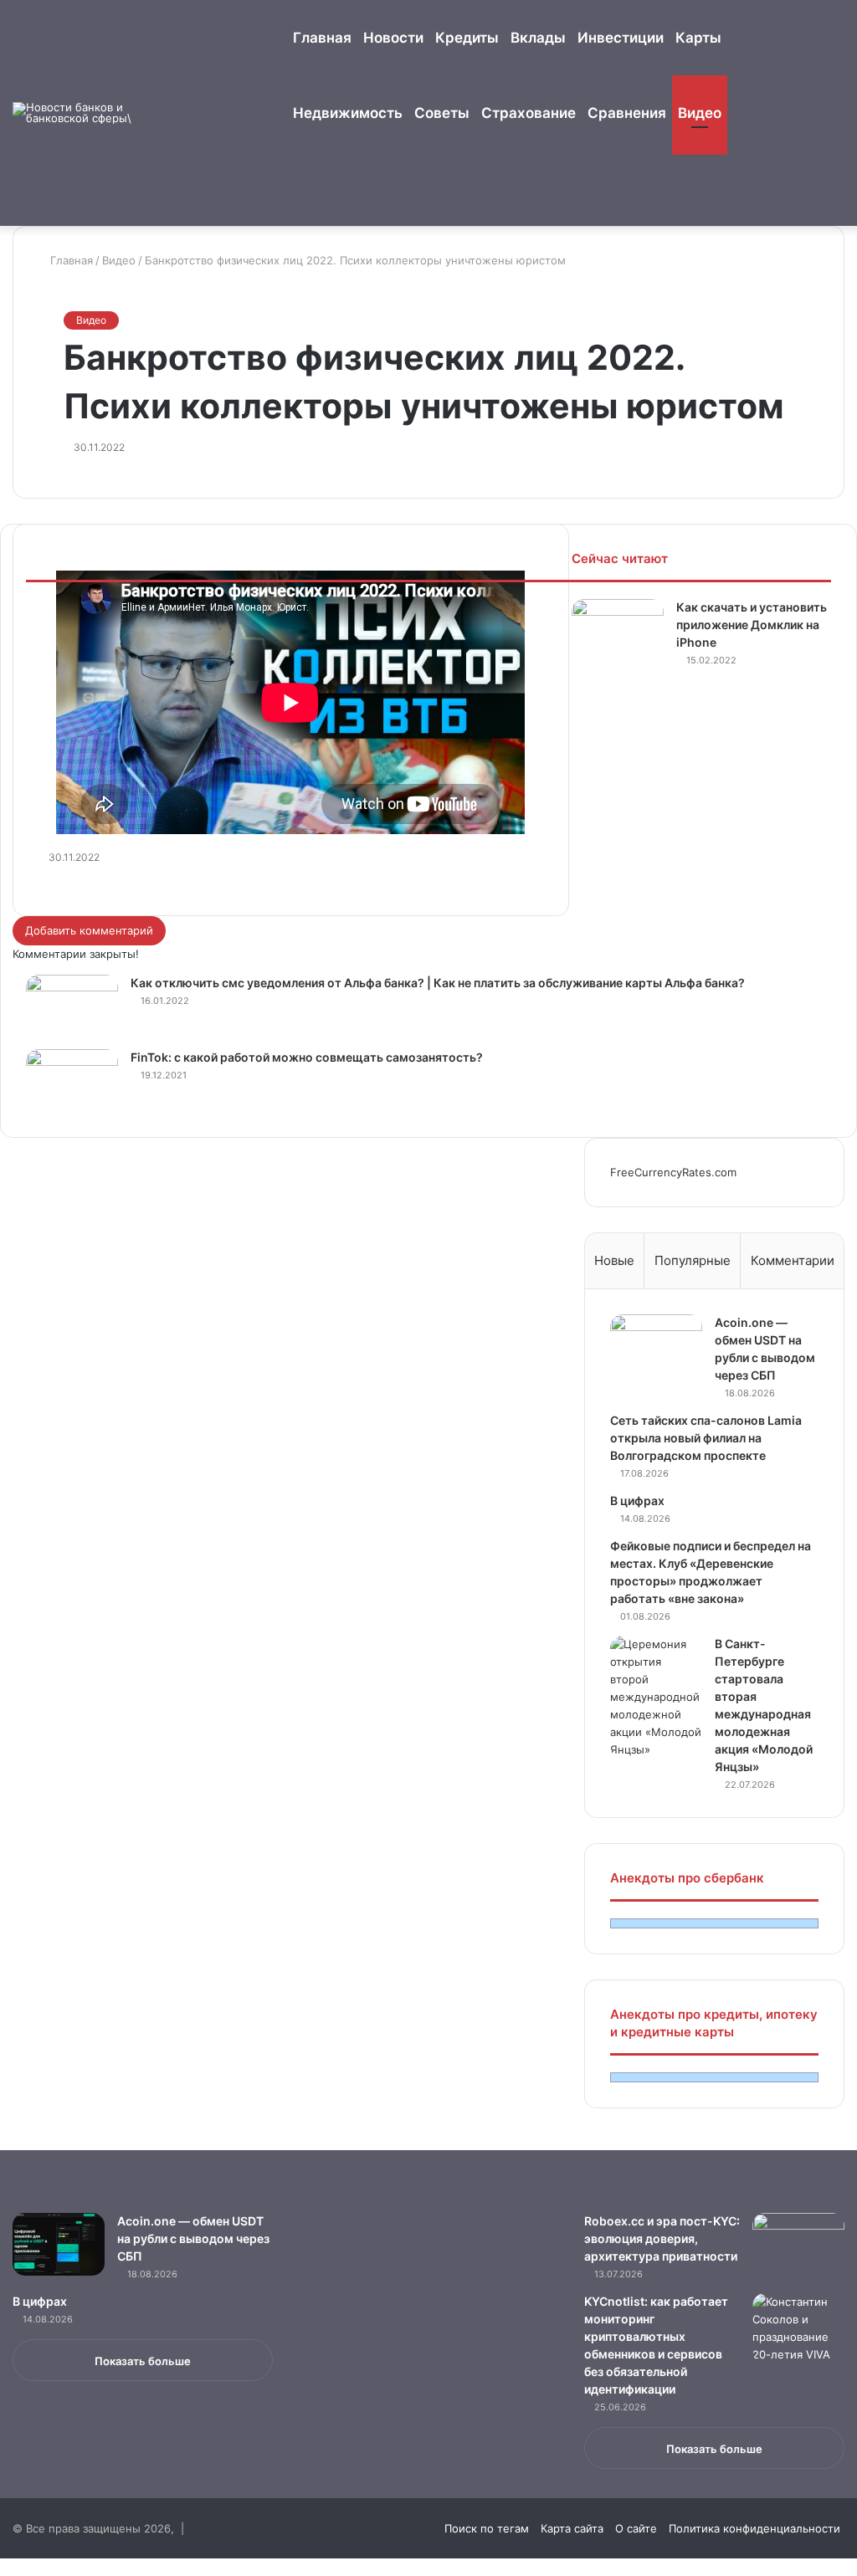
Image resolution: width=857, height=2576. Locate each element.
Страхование (529, 113)
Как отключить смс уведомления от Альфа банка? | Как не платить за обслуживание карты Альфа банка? (438, 983)
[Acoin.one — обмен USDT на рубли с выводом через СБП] (656, 1346)
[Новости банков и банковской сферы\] (75, 113)
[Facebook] (6, 2567)
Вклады (538, 38)
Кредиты (467, 38)
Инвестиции (621, 38)
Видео (700, 113)
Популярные (693, 1260)
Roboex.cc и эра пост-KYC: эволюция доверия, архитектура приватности (662, 2238)
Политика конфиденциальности (754, 2528)
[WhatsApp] (29, 2567)
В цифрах (637, 1501)
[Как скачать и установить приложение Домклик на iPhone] (618, 630)
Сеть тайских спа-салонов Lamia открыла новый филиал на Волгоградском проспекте (706, 1438)
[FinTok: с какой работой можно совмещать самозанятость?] (72, 1081)
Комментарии (793, 1260)
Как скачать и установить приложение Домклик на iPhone (752, 625)
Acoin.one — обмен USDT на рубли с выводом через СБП (193, 2238)
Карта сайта (572, 2528)
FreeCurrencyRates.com (673, 1172)
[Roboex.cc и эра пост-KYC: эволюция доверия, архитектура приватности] (798, 2244)
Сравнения (627, 113)
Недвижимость (348, 113)
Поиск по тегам (487, 2528)
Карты (698, 38)
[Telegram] (39, 2567)
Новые (614, 1260)
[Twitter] (18, 2567)
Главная (322, 38)
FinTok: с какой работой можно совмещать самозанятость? (307, 1057)
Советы (442, 113)
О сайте (636, 2528)
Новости (393, 38)
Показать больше (143, 2361)
